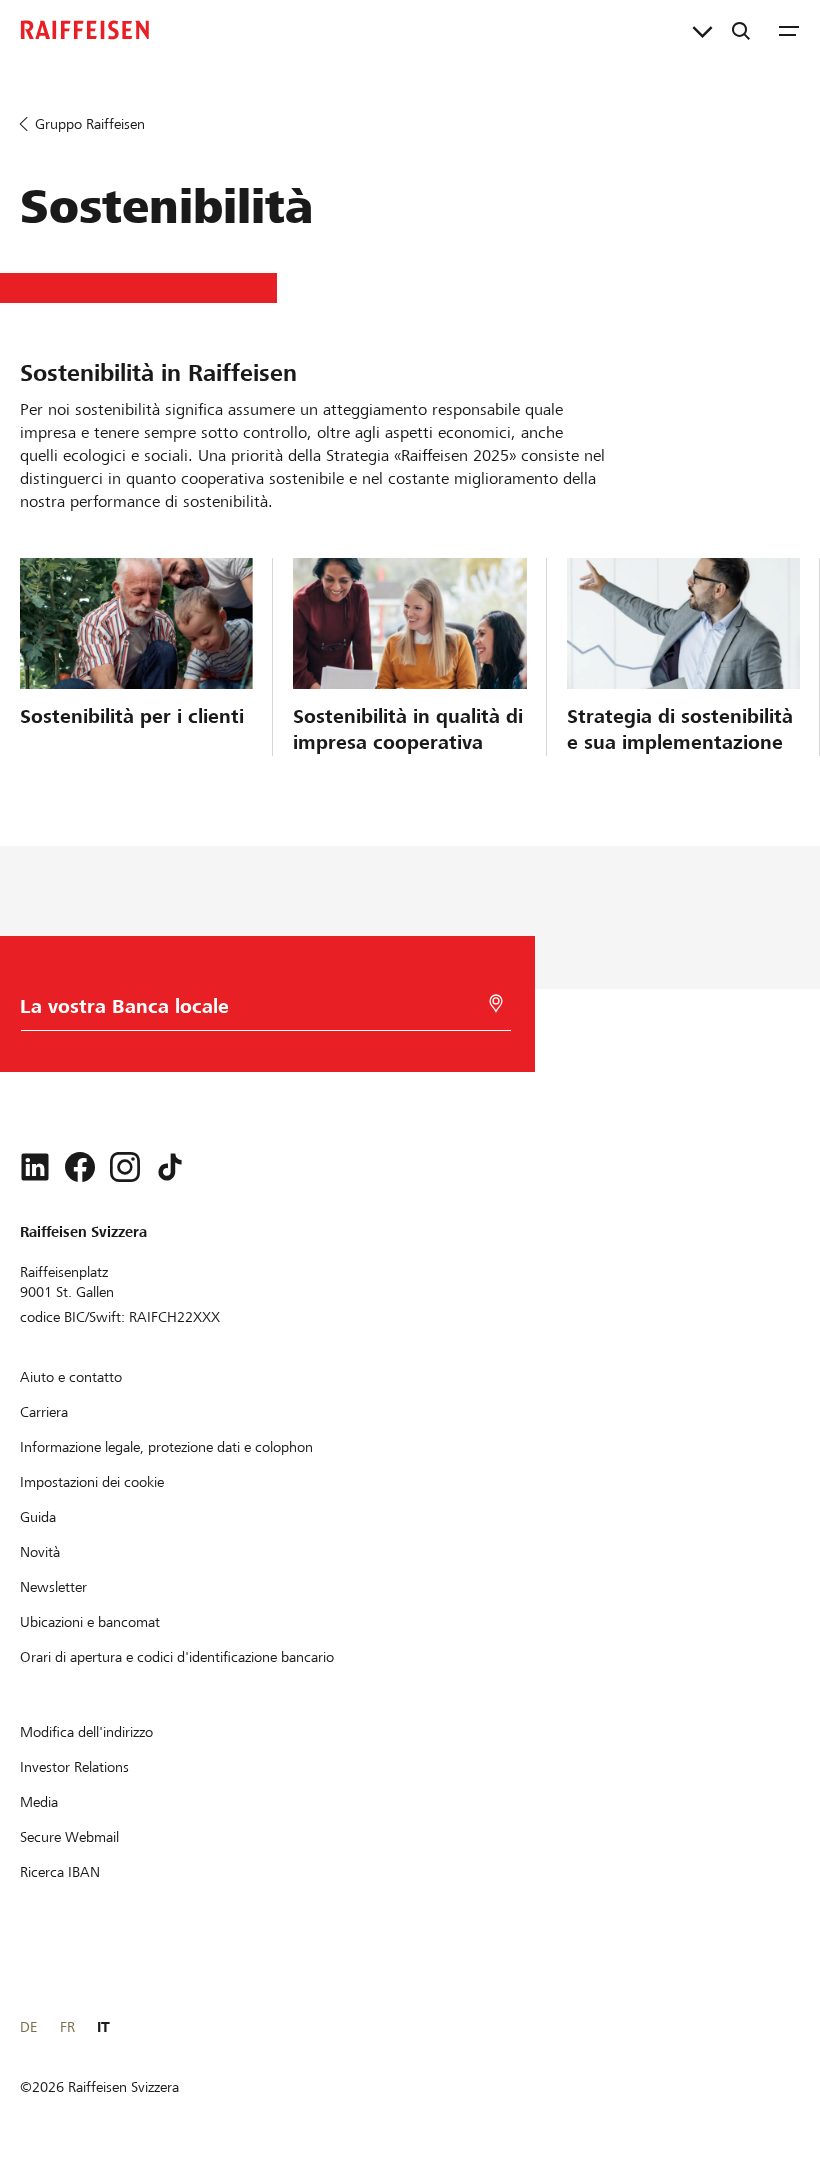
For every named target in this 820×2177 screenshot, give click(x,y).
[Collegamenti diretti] (702, 30)
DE (28, 2027)
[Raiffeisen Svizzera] (85, 30)
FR (67, 2027)
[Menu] (789, 30)
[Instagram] (125, 1167)
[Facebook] (80, 1167)
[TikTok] (170, 1167)
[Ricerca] (741, 30)
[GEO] (496, 1003)
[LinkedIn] (35, 1167)
